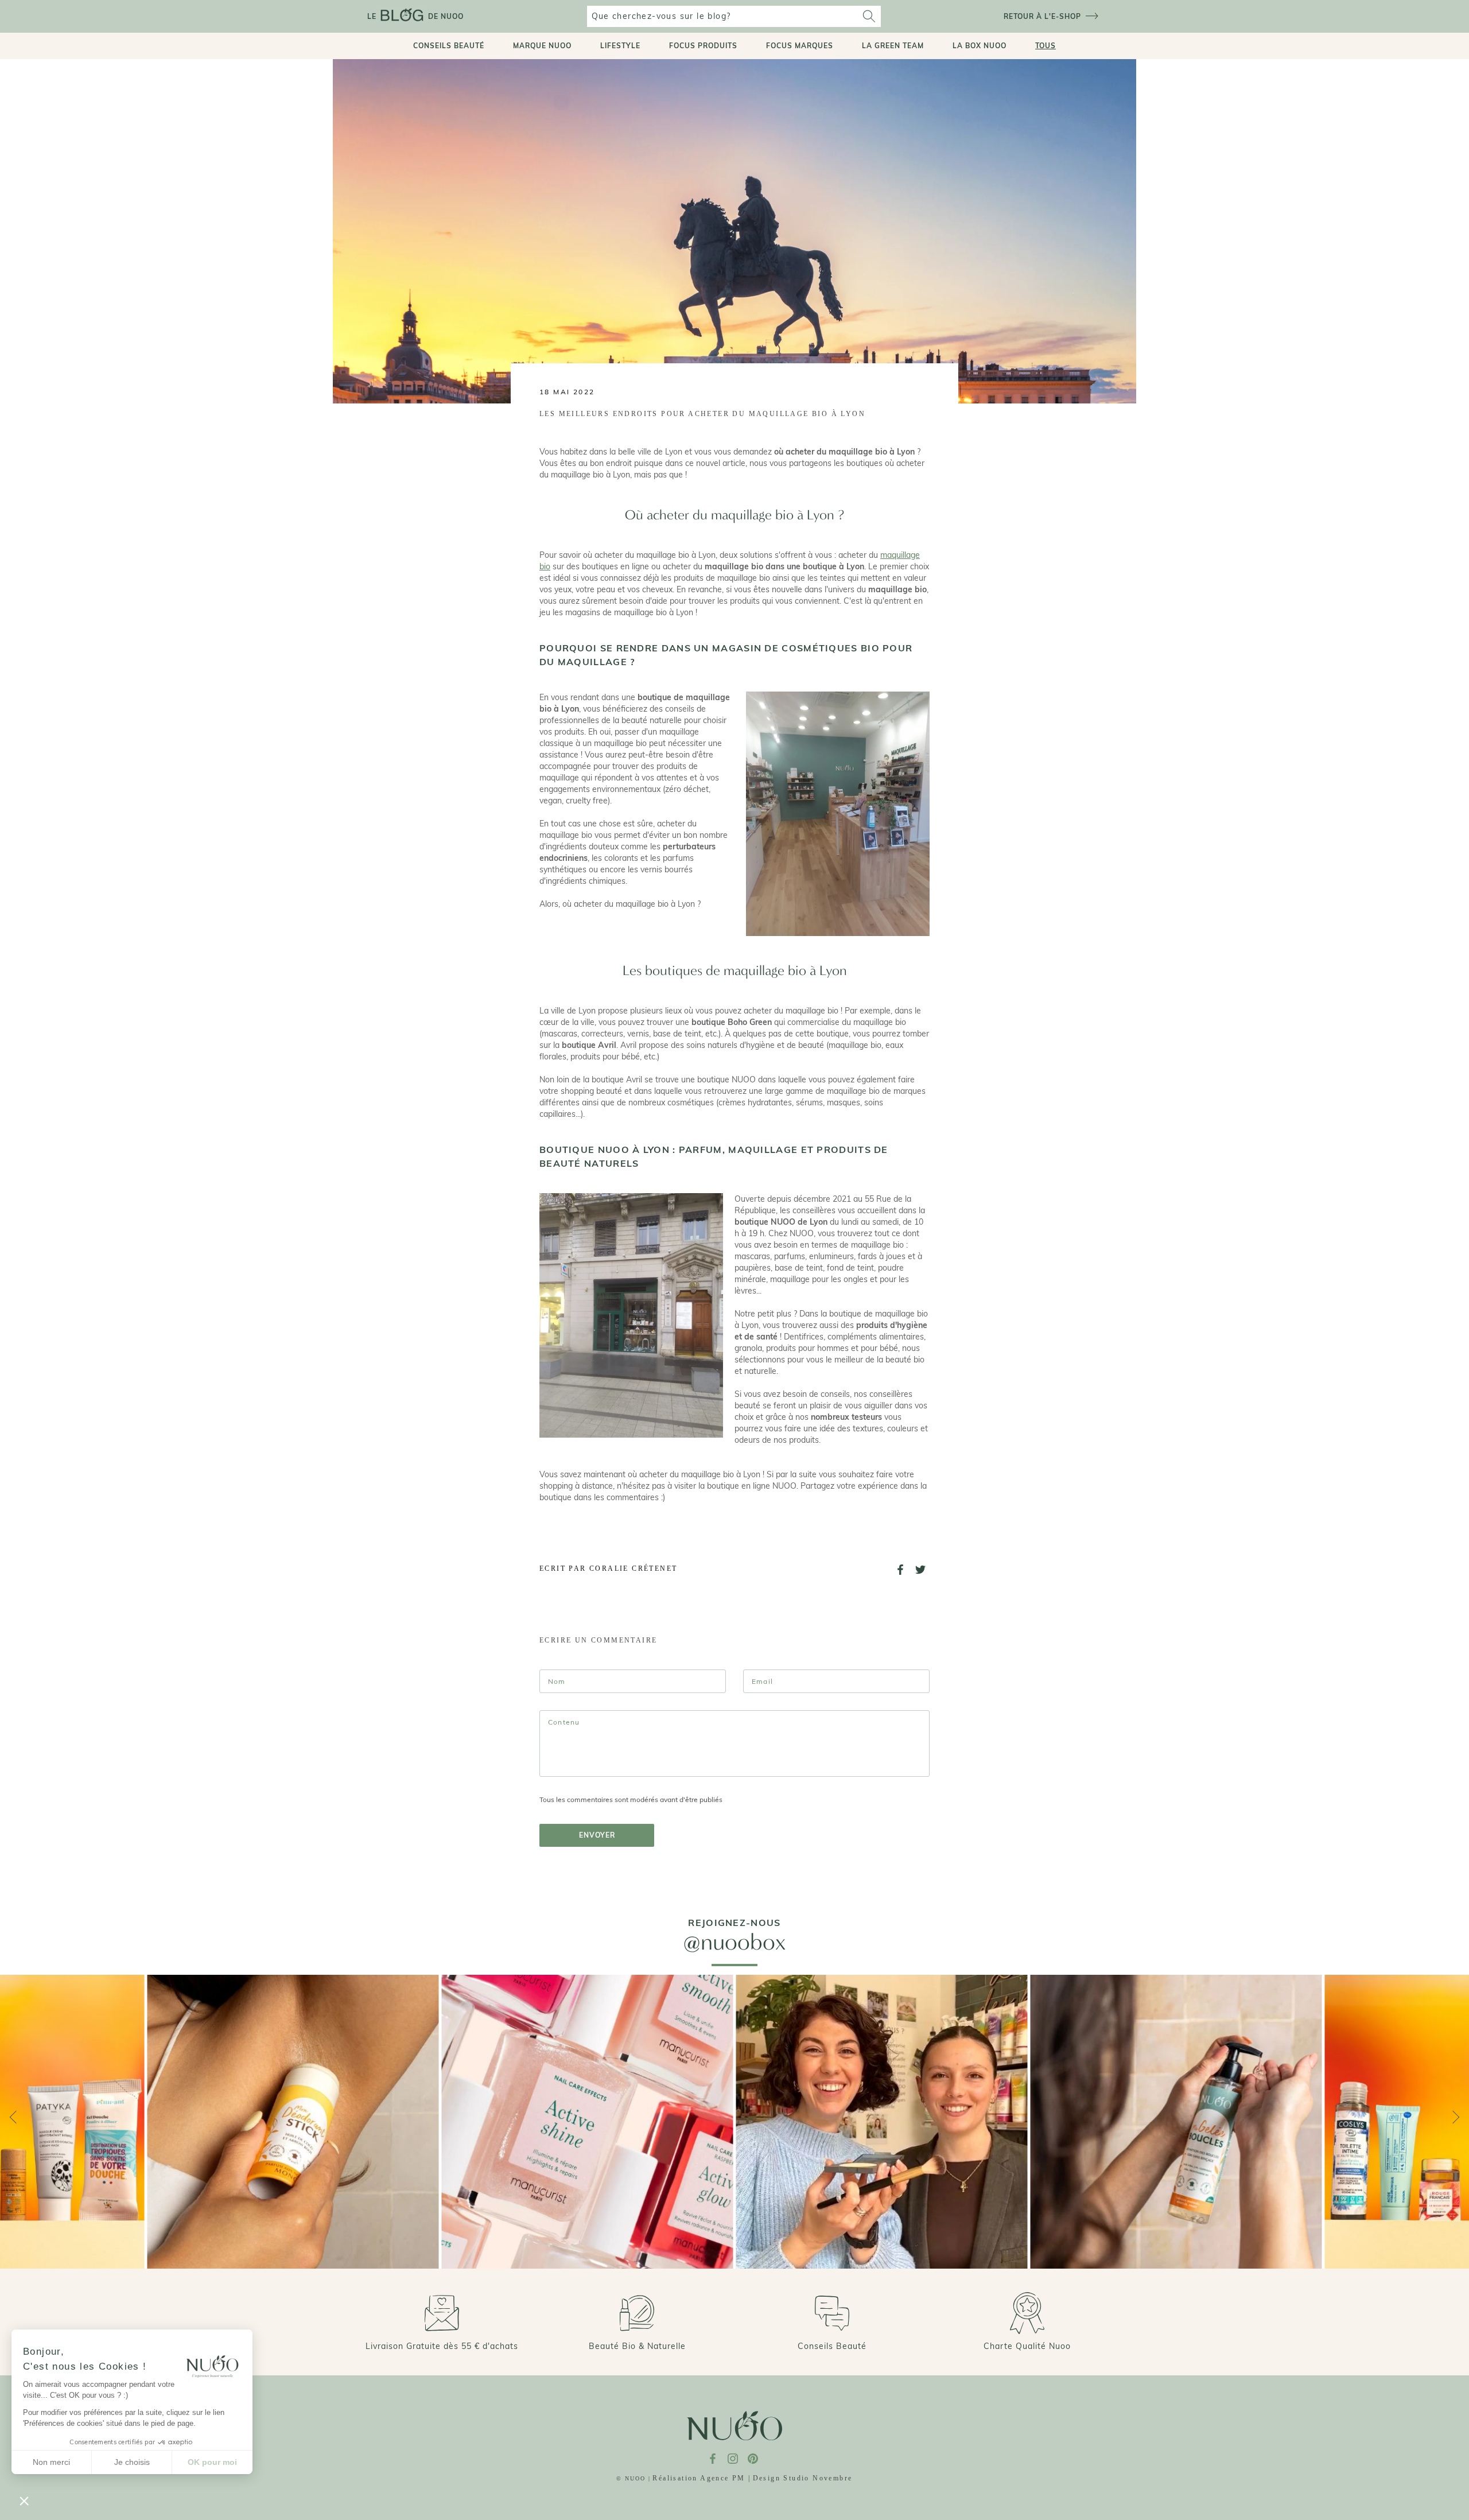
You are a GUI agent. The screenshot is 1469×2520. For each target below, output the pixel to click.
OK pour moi (212, 2462)
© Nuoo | (634, 2478)
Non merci (51, 2462)
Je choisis (132, 2462)
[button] (24, 2500)
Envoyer (597, 1835)
